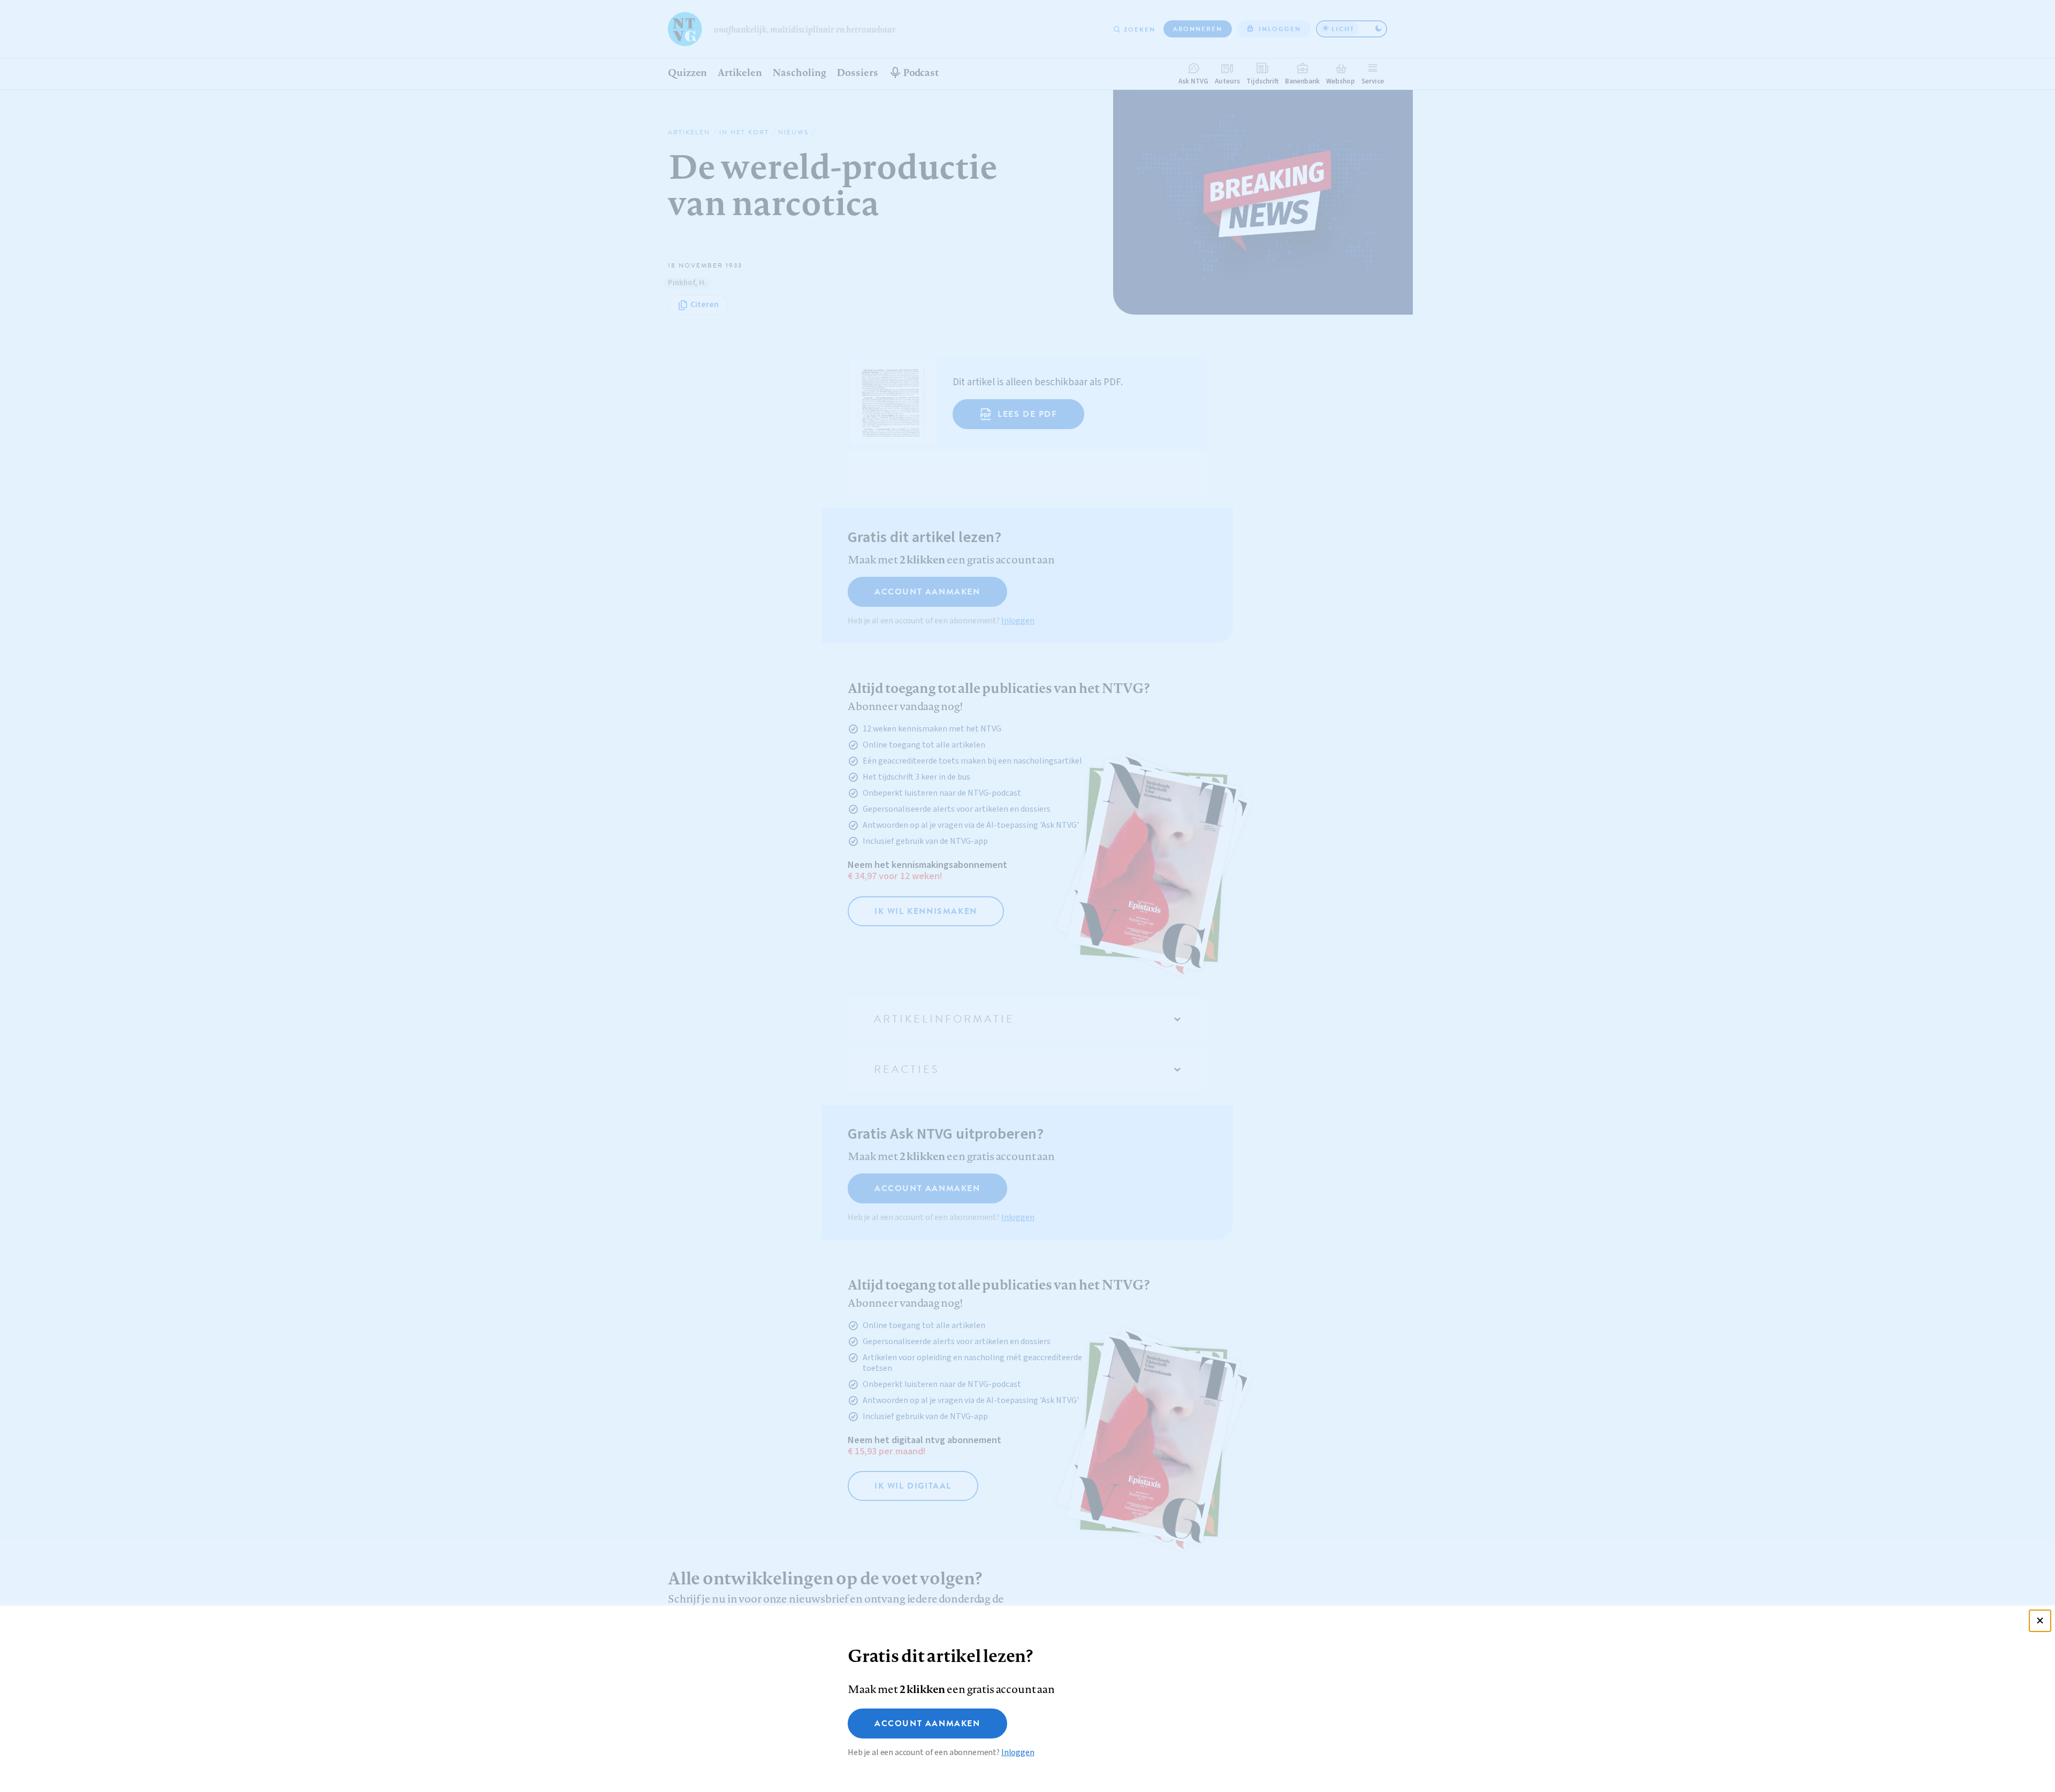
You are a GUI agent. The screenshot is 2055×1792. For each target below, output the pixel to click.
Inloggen (1018, 1752)
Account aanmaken (927, 1724)
